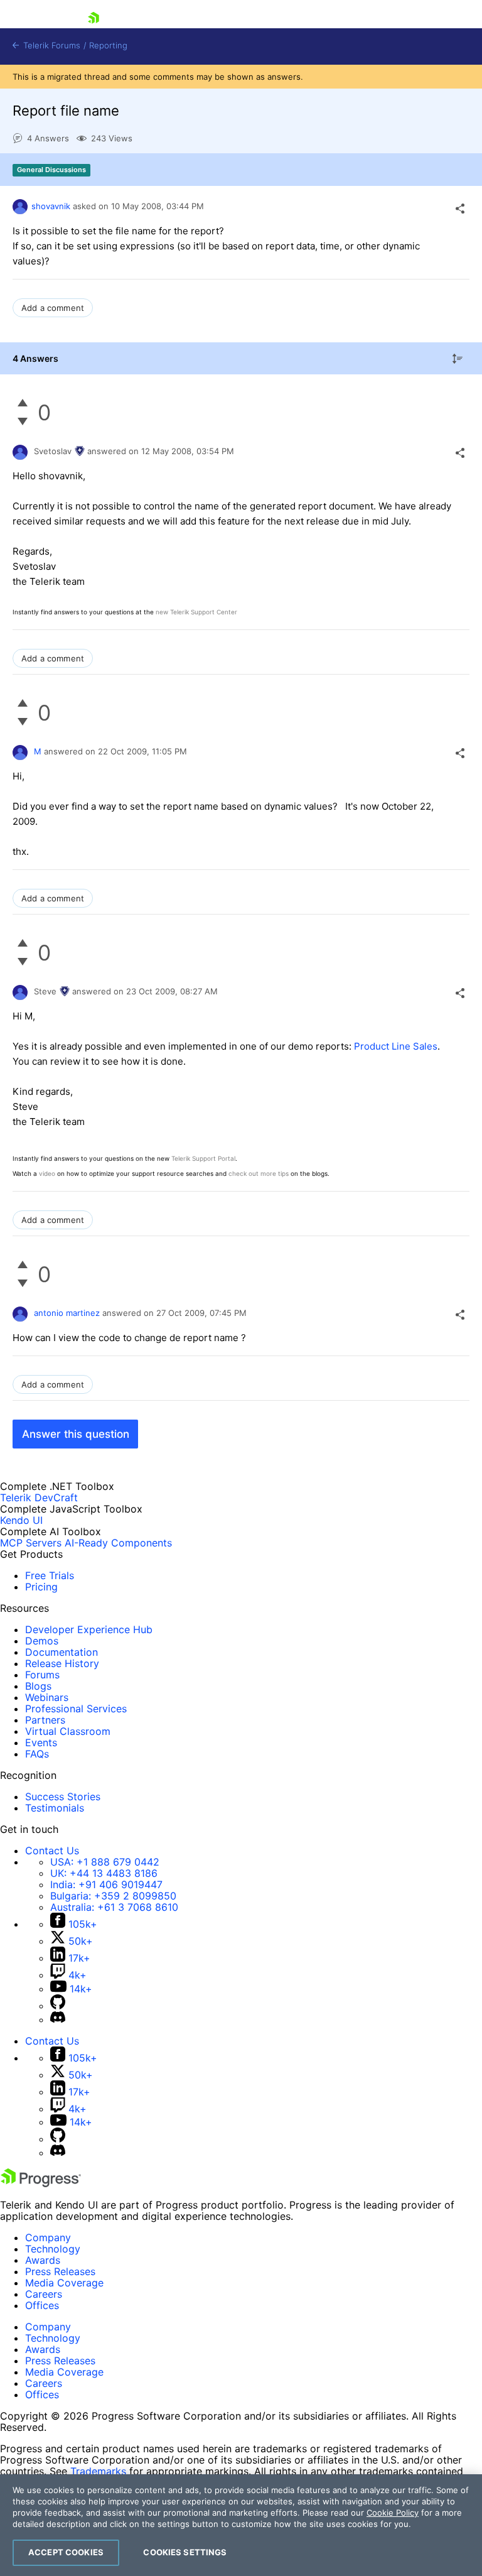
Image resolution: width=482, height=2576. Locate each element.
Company (48, 2237)
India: (106, 1884)
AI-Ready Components (118, 1543)
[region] (241, 2525)
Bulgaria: (113, 1896)
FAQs (37, 1754)
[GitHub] (58, 2006)
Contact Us (52, 1850)
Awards (43, 2260)
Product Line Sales (396, 1046)
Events (41, 1742)
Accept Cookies (66, 2552)
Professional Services (76, 1709)
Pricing (41, 1587)
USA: (105, 1862)
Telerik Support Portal (203, 1158)
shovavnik (51, 206)
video (47, 1173)
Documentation (62, 1652)
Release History (62, 1663)
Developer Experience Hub (89, 1629)
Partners (45, 1720)
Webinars (47, 1697)
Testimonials (55, 1808)
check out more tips (259, 1173)
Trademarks (98, 2471)
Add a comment (53, 308)
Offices (42, 2305)
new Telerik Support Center (196, 612)
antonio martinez (67, 1313)
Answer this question (76, 1434)
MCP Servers (31, 1543)
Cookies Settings (185, 2552)
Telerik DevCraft (39, 1497)
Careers (44, 2294)
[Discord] (58, 2019)
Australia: (114, 1907)
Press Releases (60, 2271)
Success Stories (63, 1796)
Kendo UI (21, 1520)
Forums (42, 1675)
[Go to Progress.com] (41, 2183)
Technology (53, 2249)
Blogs (38, 1686)
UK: (104, 1873)
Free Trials (50, 1575)
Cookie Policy (393, 2513)
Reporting (108, 46)
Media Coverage (64, 2283)
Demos (42, 1641)
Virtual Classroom (68, 1731)
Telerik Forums (51, 46)
